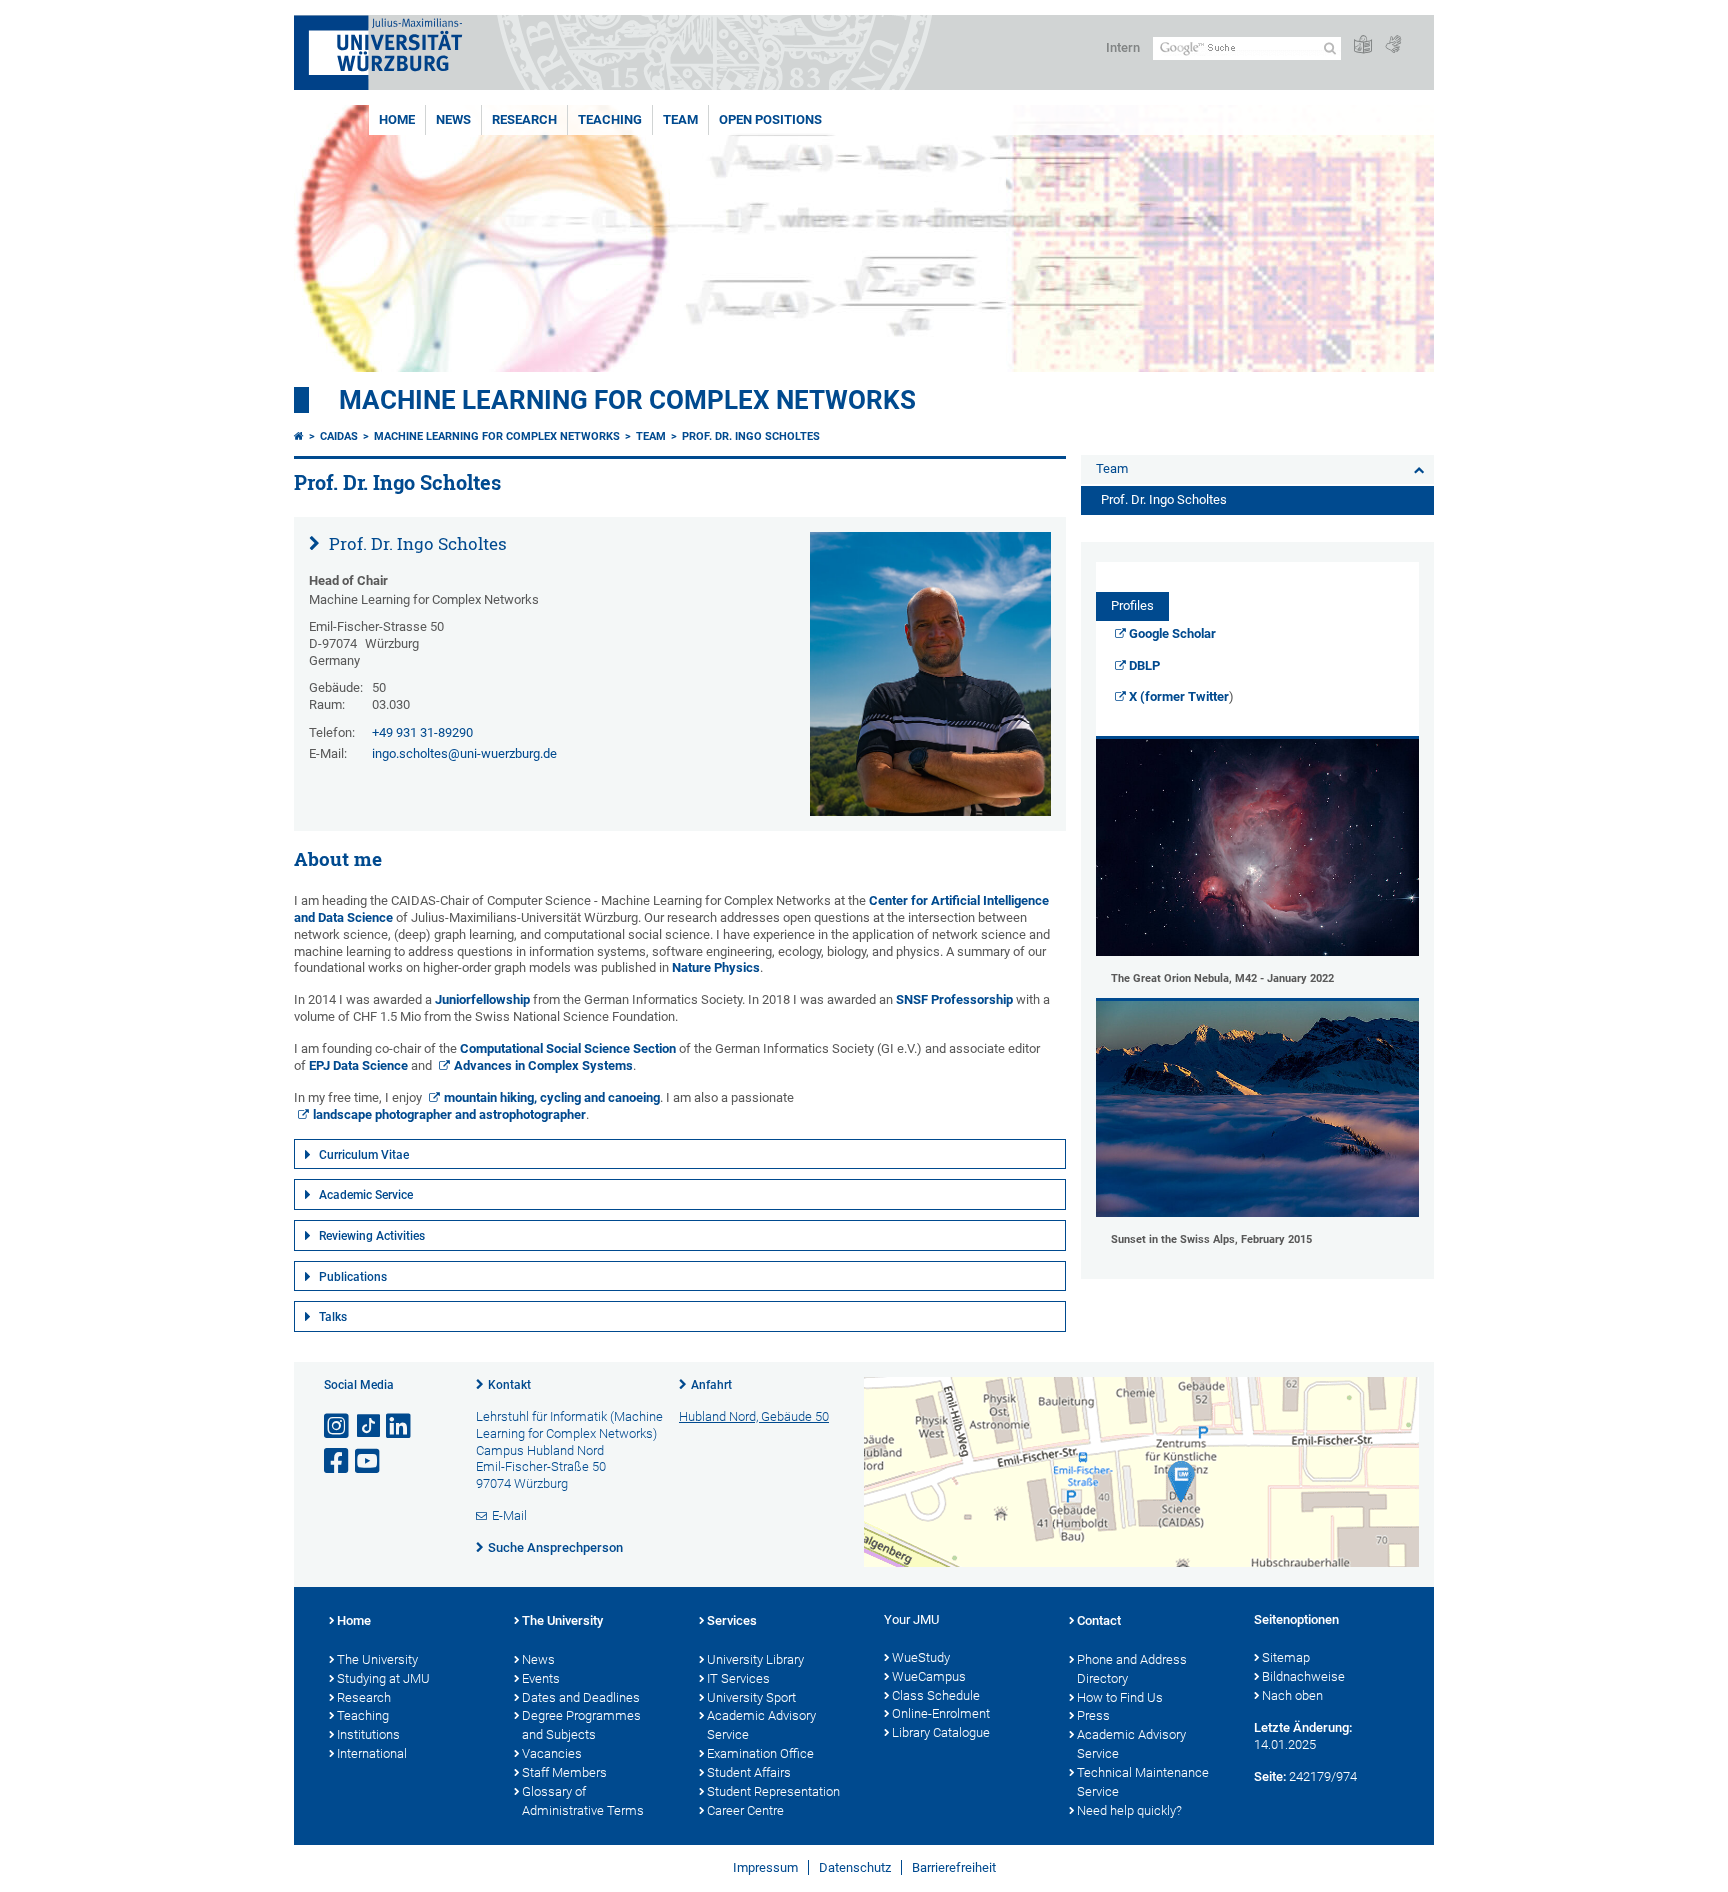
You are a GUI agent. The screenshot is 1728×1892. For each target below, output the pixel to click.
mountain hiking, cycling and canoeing (552, 1097)
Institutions (368, 1734)
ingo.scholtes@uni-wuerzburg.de (464, 753)
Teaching (610, 119)
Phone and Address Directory (1132, 1669)
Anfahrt (711, 1385)
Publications (353, 1277)
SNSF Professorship (954, 999)
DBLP (1144, 665)
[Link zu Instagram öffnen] (338, 1426)
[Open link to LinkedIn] (400, 1426)
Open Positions (770, 119)
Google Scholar (1172, 633)
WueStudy (921, 1657)
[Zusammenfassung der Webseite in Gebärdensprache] (1393, 45)
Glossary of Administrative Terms (583, 1801)
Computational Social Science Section (568, 1048)
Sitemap (1286, 1657)
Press (1093, 1715)
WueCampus (929, 1676)
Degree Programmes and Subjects (581, 1725)
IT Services (738, 1678)
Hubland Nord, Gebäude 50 (754, 1416)
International (372, 1753)
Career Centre (745, 1810)
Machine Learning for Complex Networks (627, 400)
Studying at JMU (383, 1678)
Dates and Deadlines (581, 1697)
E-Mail (509, 1515)
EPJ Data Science (358, 1065)
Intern (1123, 47)
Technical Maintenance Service (1143, 1782)
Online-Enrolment (941, 1713)
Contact (1099, 1620)
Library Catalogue (941, 1732)
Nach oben (1292, 1695)
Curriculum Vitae (364, 1155)
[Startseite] (299, 436)
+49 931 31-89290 (422, 732)
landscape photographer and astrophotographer (449, 1114)
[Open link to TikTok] (369, 1426)
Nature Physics (716, 967)
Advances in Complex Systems (543, 1065)
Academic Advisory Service (761, 1725)
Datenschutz (855, 1867)
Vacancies (552, 1753)
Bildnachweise (1303, 1676)
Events (541, 1678)
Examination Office (760, 1753)
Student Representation (773, 1791)
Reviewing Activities (372, 1236)
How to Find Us (1120, 1697)
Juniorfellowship (482, 999)
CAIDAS (339, 436)
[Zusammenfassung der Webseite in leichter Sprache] (1363, 45)
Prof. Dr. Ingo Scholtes (751, 436)
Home (397, 119)
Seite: (1270, 1776)
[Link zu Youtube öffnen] (369, 1461)
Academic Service (366, 1195)
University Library (755, 1659)
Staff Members (564, 1772)
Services (732, 1620)
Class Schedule (936, 1695)
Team (680, 119)
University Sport (751, 1697)
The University (377, 1659)
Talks (333, 1317)
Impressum (765, 1867)
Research (524, 119)
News (453, 119)
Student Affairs (749, 1772)
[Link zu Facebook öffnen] (338, 1461)
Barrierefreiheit (954, 1867)
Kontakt (509, 1385)
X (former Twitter (1179, 696)
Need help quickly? (1129, 1810)
